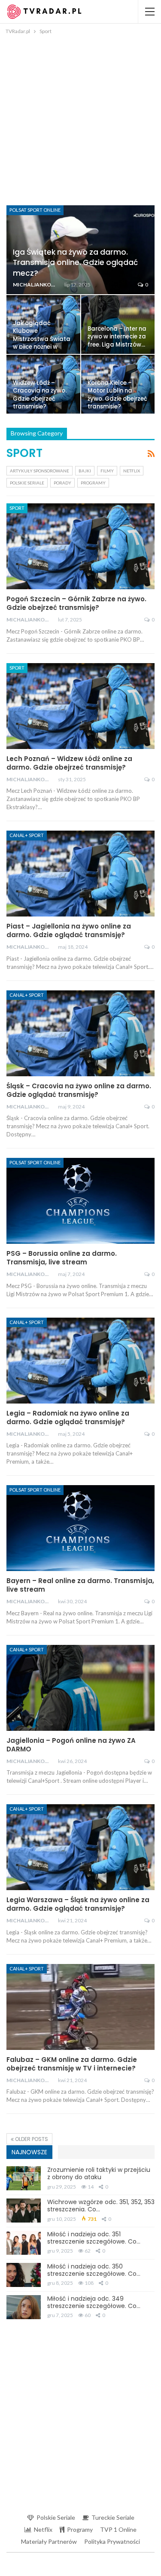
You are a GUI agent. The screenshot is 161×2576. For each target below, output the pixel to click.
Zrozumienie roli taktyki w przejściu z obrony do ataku (99, 2173)
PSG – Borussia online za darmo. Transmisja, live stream (62, 1258)
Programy (93, 483)
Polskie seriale (27, 483)
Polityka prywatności (112, 2541)
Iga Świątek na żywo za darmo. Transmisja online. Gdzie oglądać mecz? (75, 262)
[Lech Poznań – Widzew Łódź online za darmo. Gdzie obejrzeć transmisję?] (80, 706)
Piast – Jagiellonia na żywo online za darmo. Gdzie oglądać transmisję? (69, 930)
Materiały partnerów (49, 2541)
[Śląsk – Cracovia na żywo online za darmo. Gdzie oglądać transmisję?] (80, 1033)
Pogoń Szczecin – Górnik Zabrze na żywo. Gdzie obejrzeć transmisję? (76, 603)
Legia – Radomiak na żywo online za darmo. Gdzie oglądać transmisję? (68, 1417)
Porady (62, 483)
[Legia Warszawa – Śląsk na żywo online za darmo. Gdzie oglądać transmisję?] (80, 1847)
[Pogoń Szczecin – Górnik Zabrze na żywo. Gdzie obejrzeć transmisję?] (80, 546)
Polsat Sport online (35, 210)
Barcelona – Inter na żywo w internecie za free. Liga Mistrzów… (117, 337)
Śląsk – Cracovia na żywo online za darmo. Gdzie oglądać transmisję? (79, 1090)
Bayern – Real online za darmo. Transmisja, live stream (80, 1585)
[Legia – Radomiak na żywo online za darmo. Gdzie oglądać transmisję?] (80, 1361)
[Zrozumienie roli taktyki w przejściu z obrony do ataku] (24, 2178)
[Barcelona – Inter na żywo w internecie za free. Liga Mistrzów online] (118, 324)
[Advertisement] (80, 121)
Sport (17, 508)
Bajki (85, 471)
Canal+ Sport (27, 835)
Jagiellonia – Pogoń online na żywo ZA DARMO (71, 1745)
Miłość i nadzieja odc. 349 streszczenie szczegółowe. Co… (94, 2302)
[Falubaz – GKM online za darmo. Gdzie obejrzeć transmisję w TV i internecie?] (80, 2007)
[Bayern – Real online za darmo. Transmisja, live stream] (80, 1528)
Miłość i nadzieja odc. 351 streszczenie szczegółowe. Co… (94, 2238)
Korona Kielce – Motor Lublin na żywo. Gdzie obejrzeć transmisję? (117, 395)
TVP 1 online (118, 2529)
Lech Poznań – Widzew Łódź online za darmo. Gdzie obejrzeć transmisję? (69, 763)
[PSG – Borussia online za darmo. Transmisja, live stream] (80, 1201)
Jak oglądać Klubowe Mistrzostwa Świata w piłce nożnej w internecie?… (42, 339)
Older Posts (31, 2139)
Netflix (132, 471)
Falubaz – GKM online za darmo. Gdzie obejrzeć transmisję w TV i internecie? (72, 2064)
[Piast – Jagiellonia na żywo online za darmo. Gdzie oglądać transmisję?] (80, 874)
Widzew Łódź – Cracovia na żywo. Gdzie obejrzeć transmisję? (40, 395)
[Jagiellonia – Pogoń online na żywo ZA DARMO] (80, 1688)
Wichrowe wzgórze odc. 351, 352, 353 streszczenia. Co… (101, 2206)
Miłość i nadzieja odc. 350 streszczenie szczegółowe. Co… (94, 2270)
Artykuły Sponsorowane (39, 471)
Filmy (107, 471)
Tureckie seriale (113, 2517)
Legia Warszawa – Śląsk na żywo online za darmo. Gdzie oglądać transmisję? (78, 1904)
